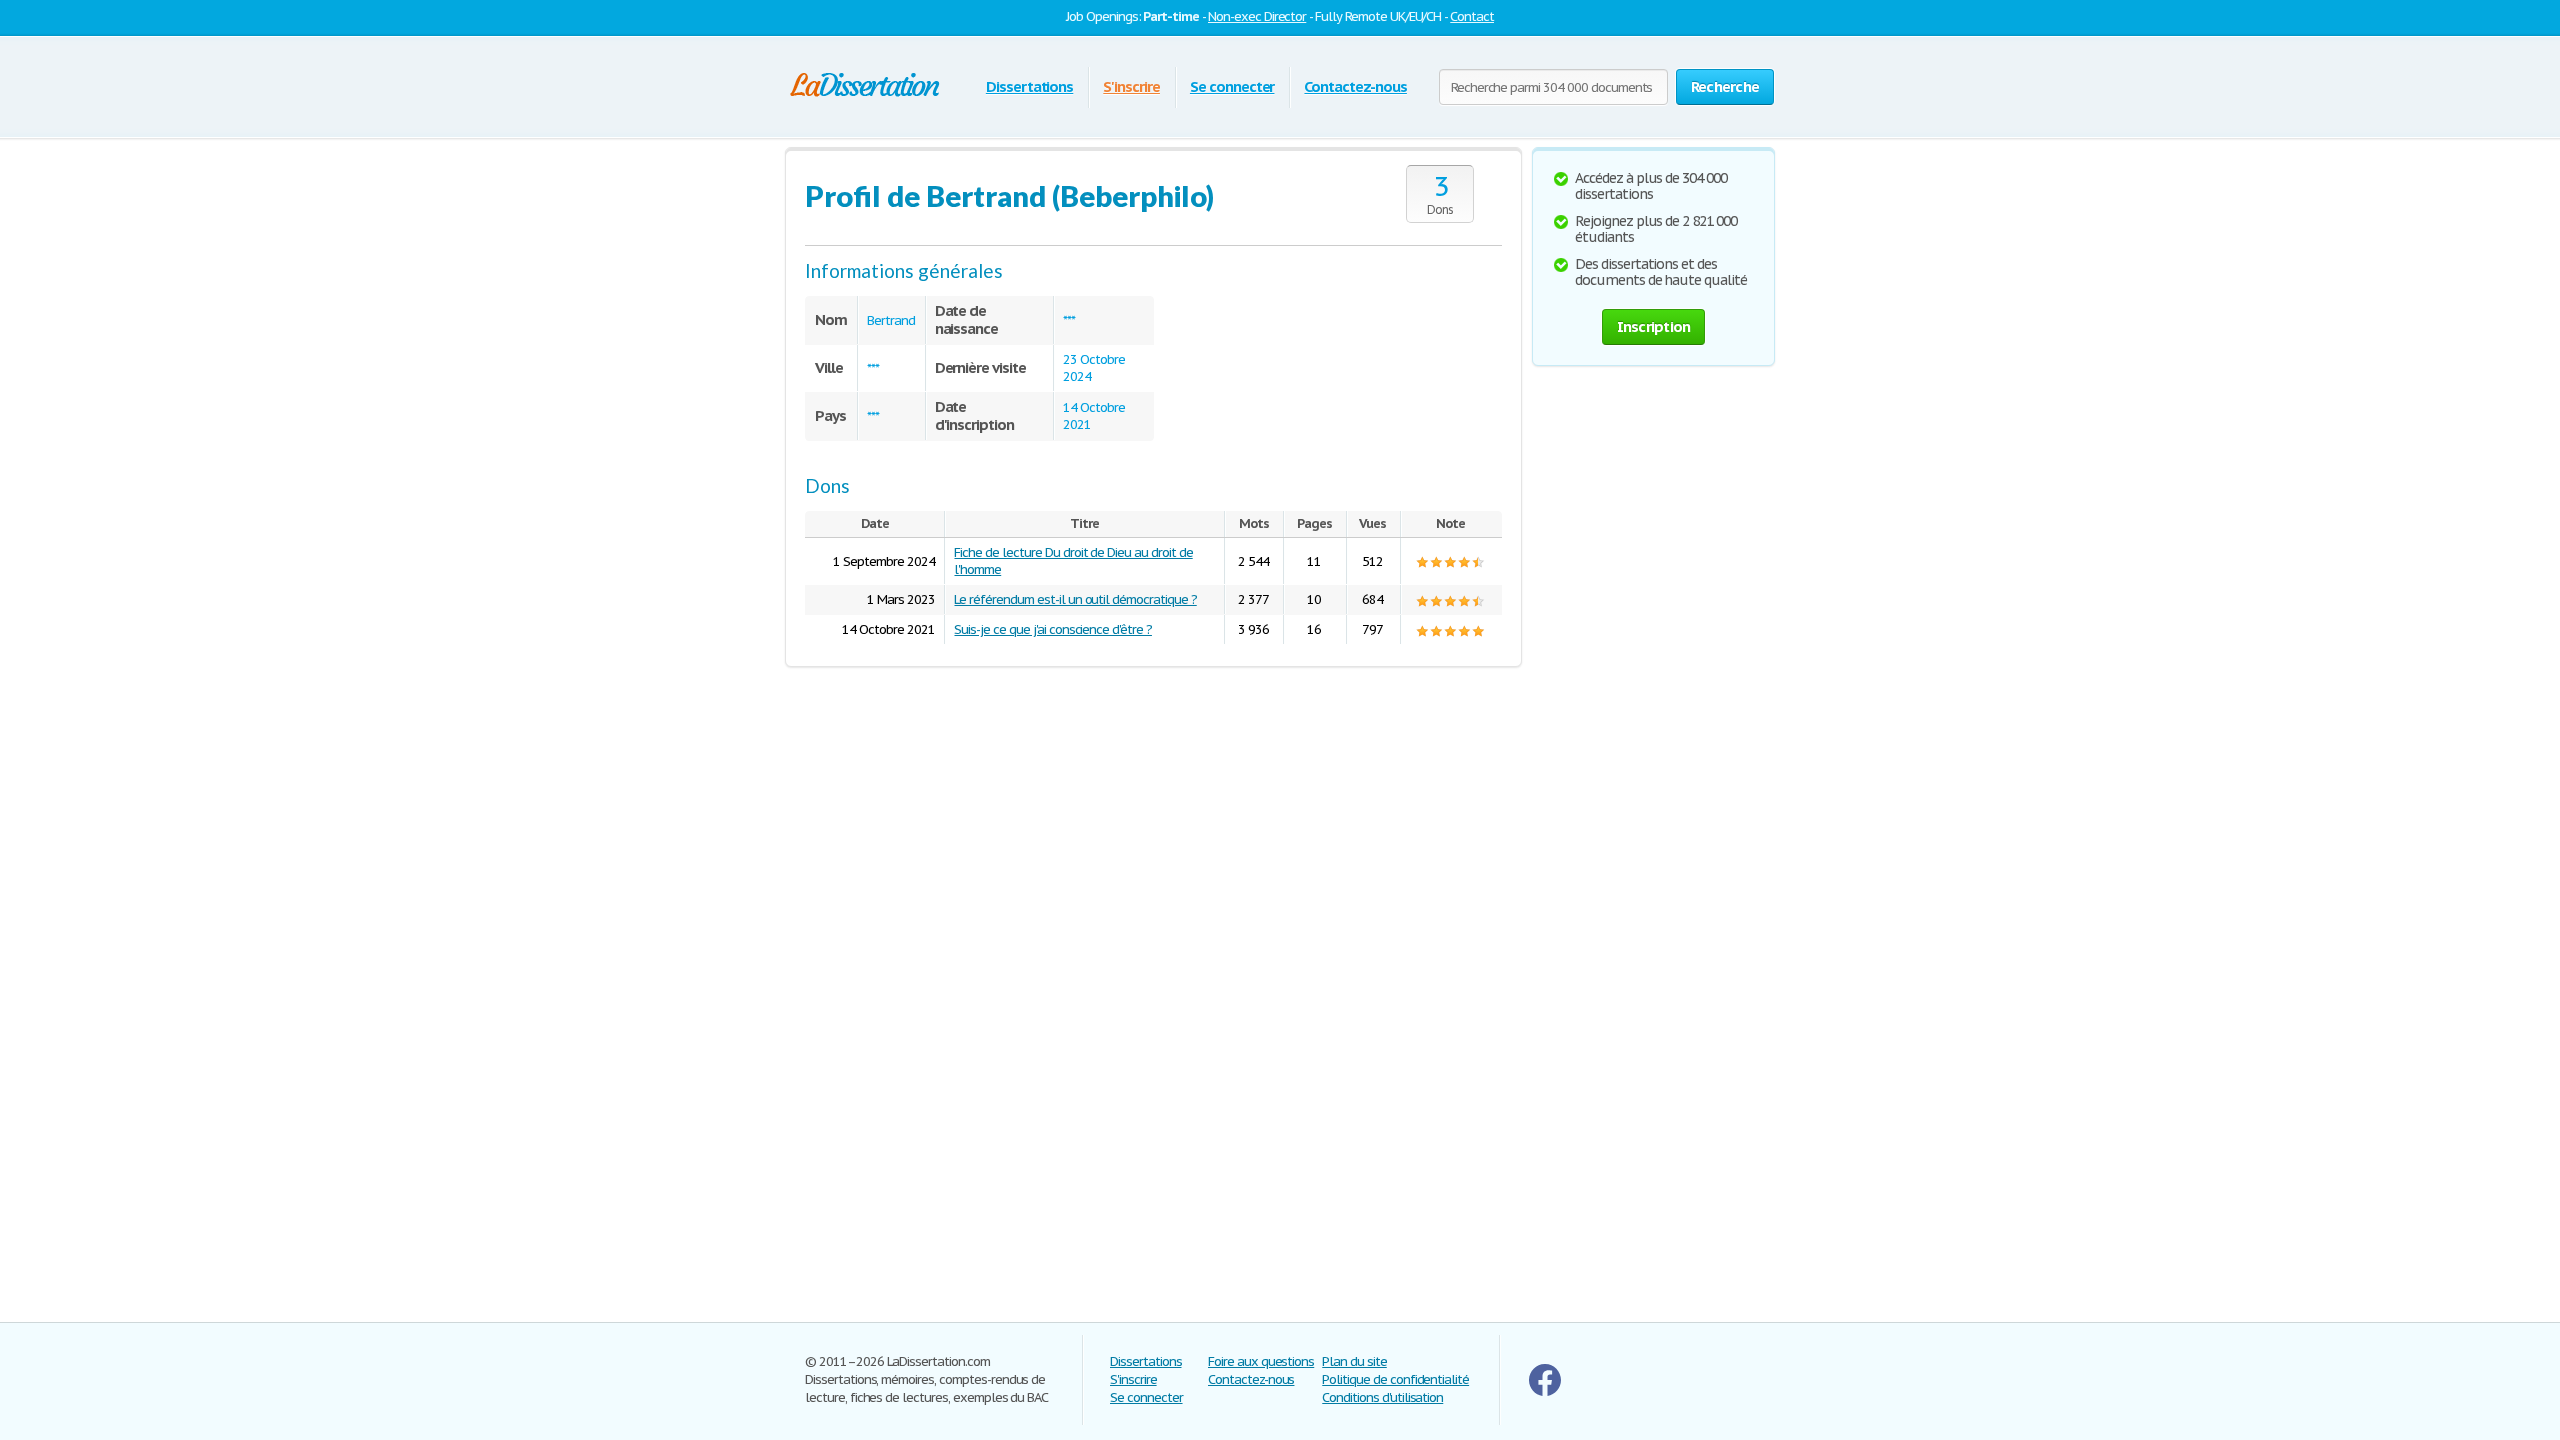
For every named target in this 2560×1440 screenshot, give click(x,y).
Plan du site (1354, 1361)
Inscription (1654, 326)
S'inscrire (1131, 86)
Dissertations (1029, 86)
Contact (1472, 16)
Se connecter (1232, 86)
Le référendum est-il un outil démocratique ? (1075, 599)
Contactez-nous (1355, 86)
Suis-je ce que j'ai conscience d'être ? (1052, 629)
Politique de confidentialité (1395, 1379)
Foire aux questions (1261, 1361)
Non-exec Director (1257, 16)
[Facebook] (1545, 1391)
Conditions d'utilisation (1382, 1397)
